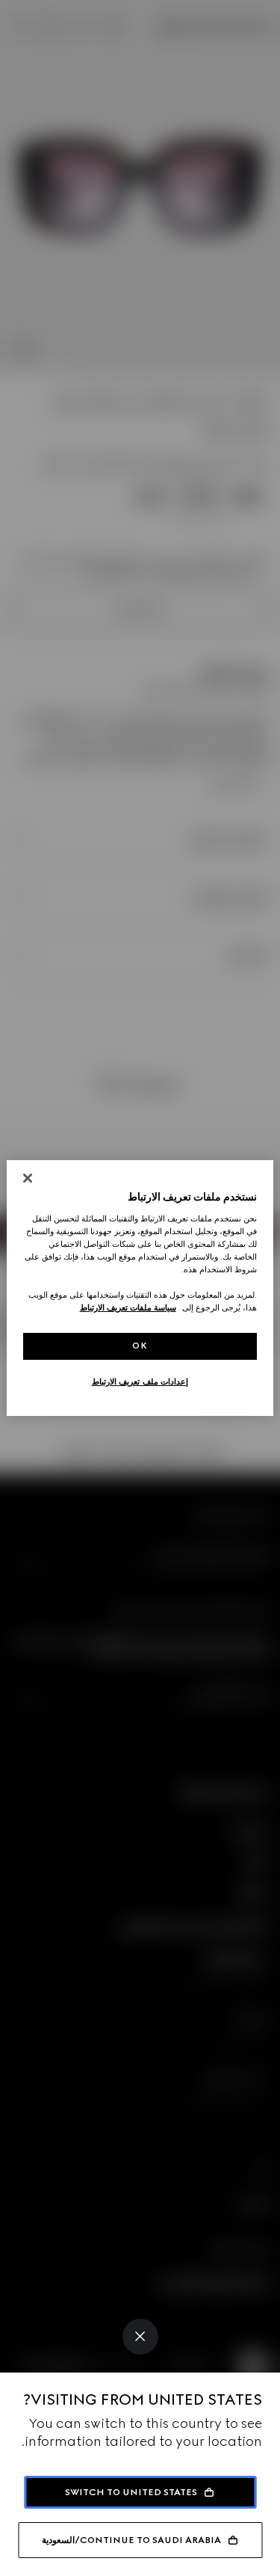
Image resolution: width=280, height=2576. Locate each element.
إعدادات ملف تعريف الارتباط (140, 1381)
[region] (140, 1288)
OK (140, 1346)
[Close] (140, 2337)
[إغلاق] (28, 1178)
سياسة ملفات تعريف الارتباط (128, 1307)
